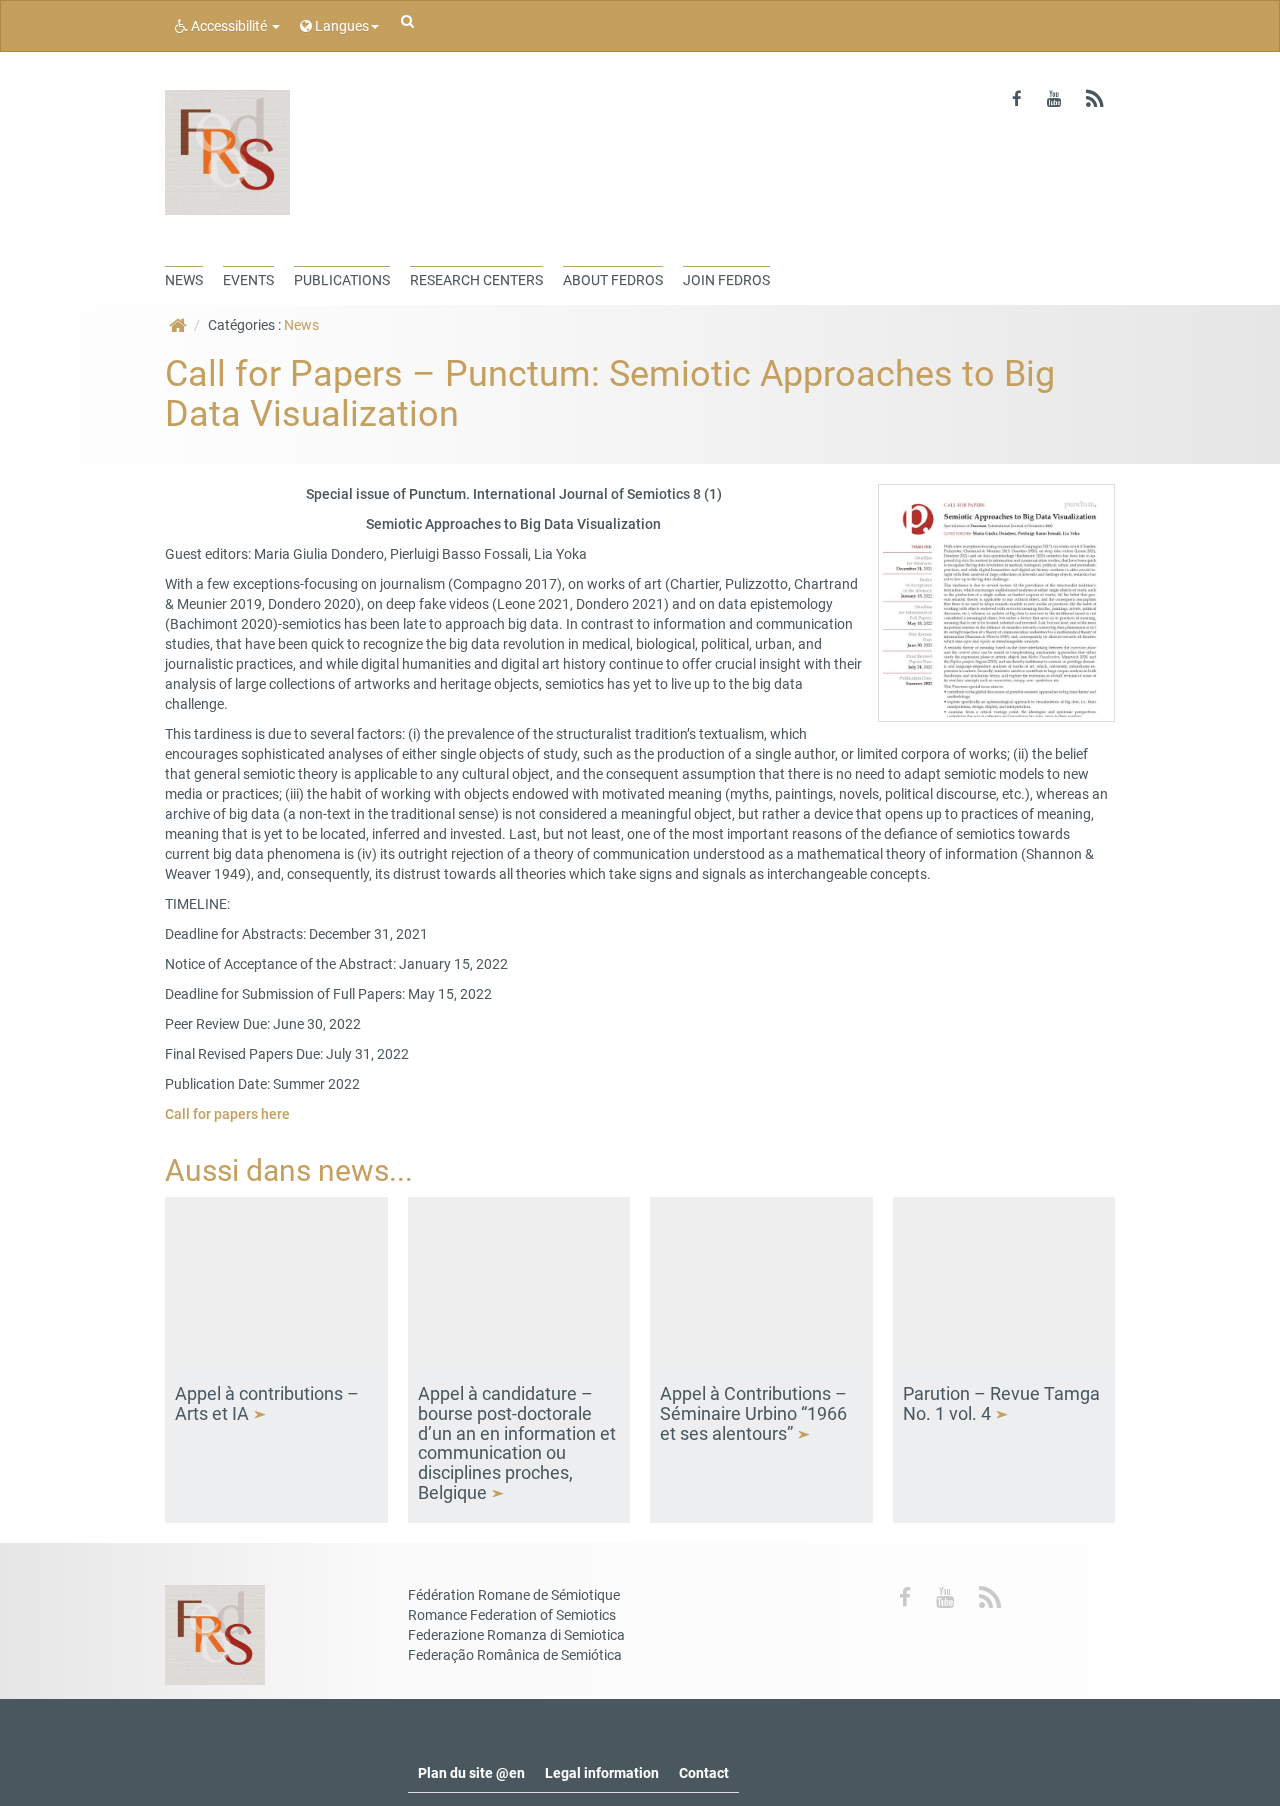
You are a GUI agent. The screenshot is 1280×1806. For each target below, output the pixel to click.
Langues (340, 26)
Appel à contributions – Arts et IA (267, 1403)
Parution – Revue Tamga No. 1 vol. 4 (1001, 1403)
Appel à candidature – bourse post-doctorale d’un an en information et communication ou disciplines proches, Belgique (517, 1443)
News (301, 325)
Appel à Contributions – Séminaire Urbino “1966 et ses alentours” (753, 1413)
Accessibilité (229, 26)
